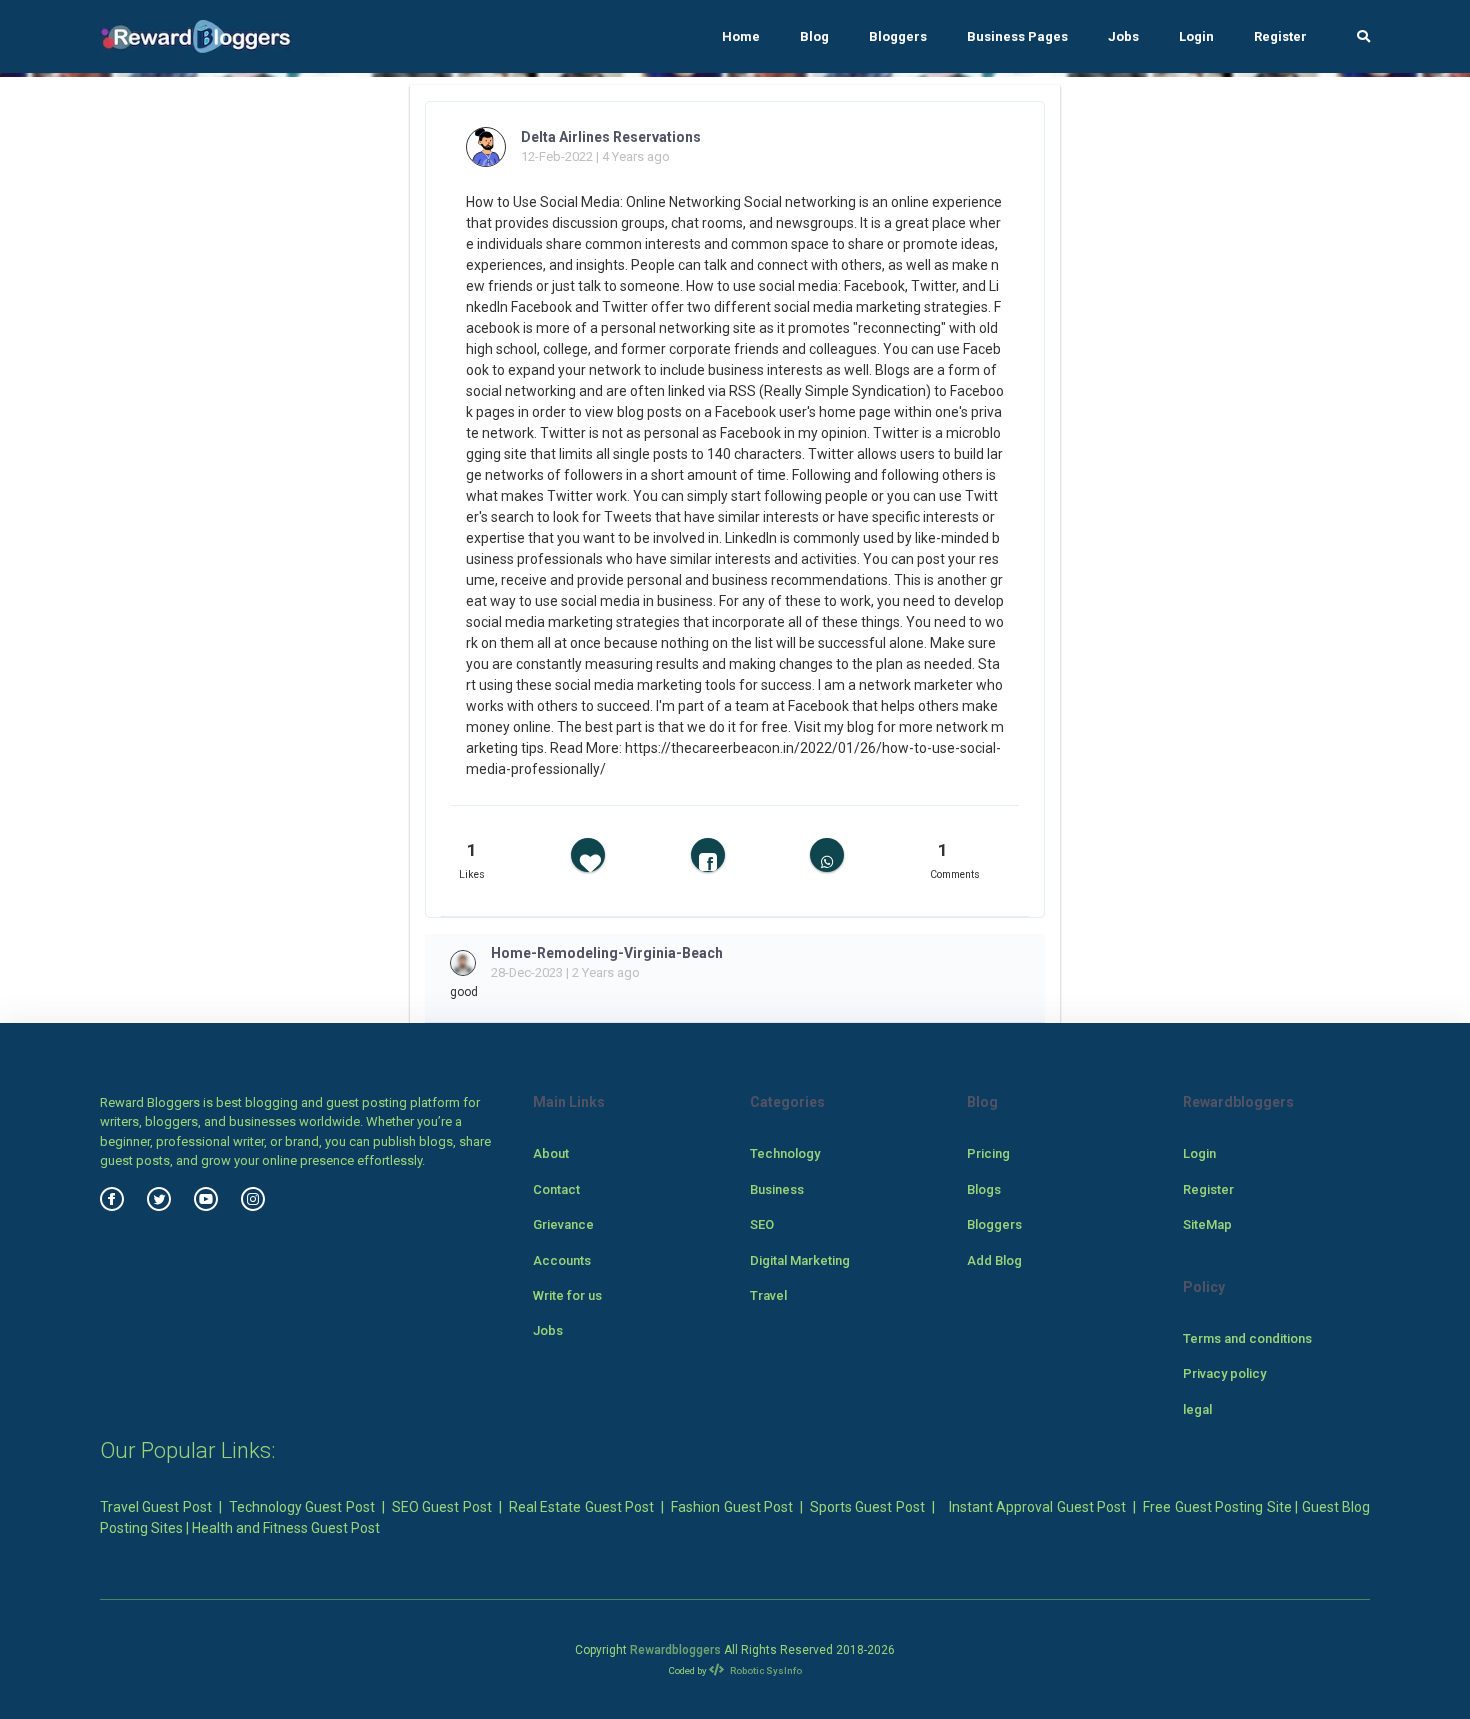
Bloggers (898, 36)
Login (1196, 36)
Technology (785, 1153)
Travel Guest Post (156, 1507)
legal (1197, 1409)
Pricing (988, 1153)
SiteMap (1207, 1224)
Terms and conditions (1247, 1338)
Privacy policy (1224, 1373)
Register (1280, 36)
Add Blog (994, 1260)
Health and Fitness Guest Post (286, 1528)
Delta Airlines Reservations (611, 137)
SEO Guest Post (442, 1507)
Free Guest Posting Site (1217, 1507)
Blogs (984, 1189)
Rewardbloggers (675, 1650)
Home (741, 36)
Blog (814, 36)
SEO (762, 1224)
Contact (556, 1189)
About (551, 1153)
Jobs (1123, 36)
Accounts (562, 1260)
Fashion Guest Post (732, 1507)
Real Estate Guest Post (581, 1507)
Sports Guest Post (867, 1507)
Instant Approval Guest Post (1037, 1507)
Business (777, 1189)
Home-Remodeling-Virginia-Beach (607, 953)
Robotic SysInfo (765, 1670)
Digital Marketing (800, 1260)
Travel (768, 1295)
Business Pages (1017, 36)
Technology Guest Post (302, 1507)
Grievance (563, 1224)
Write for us (567, 1295)
